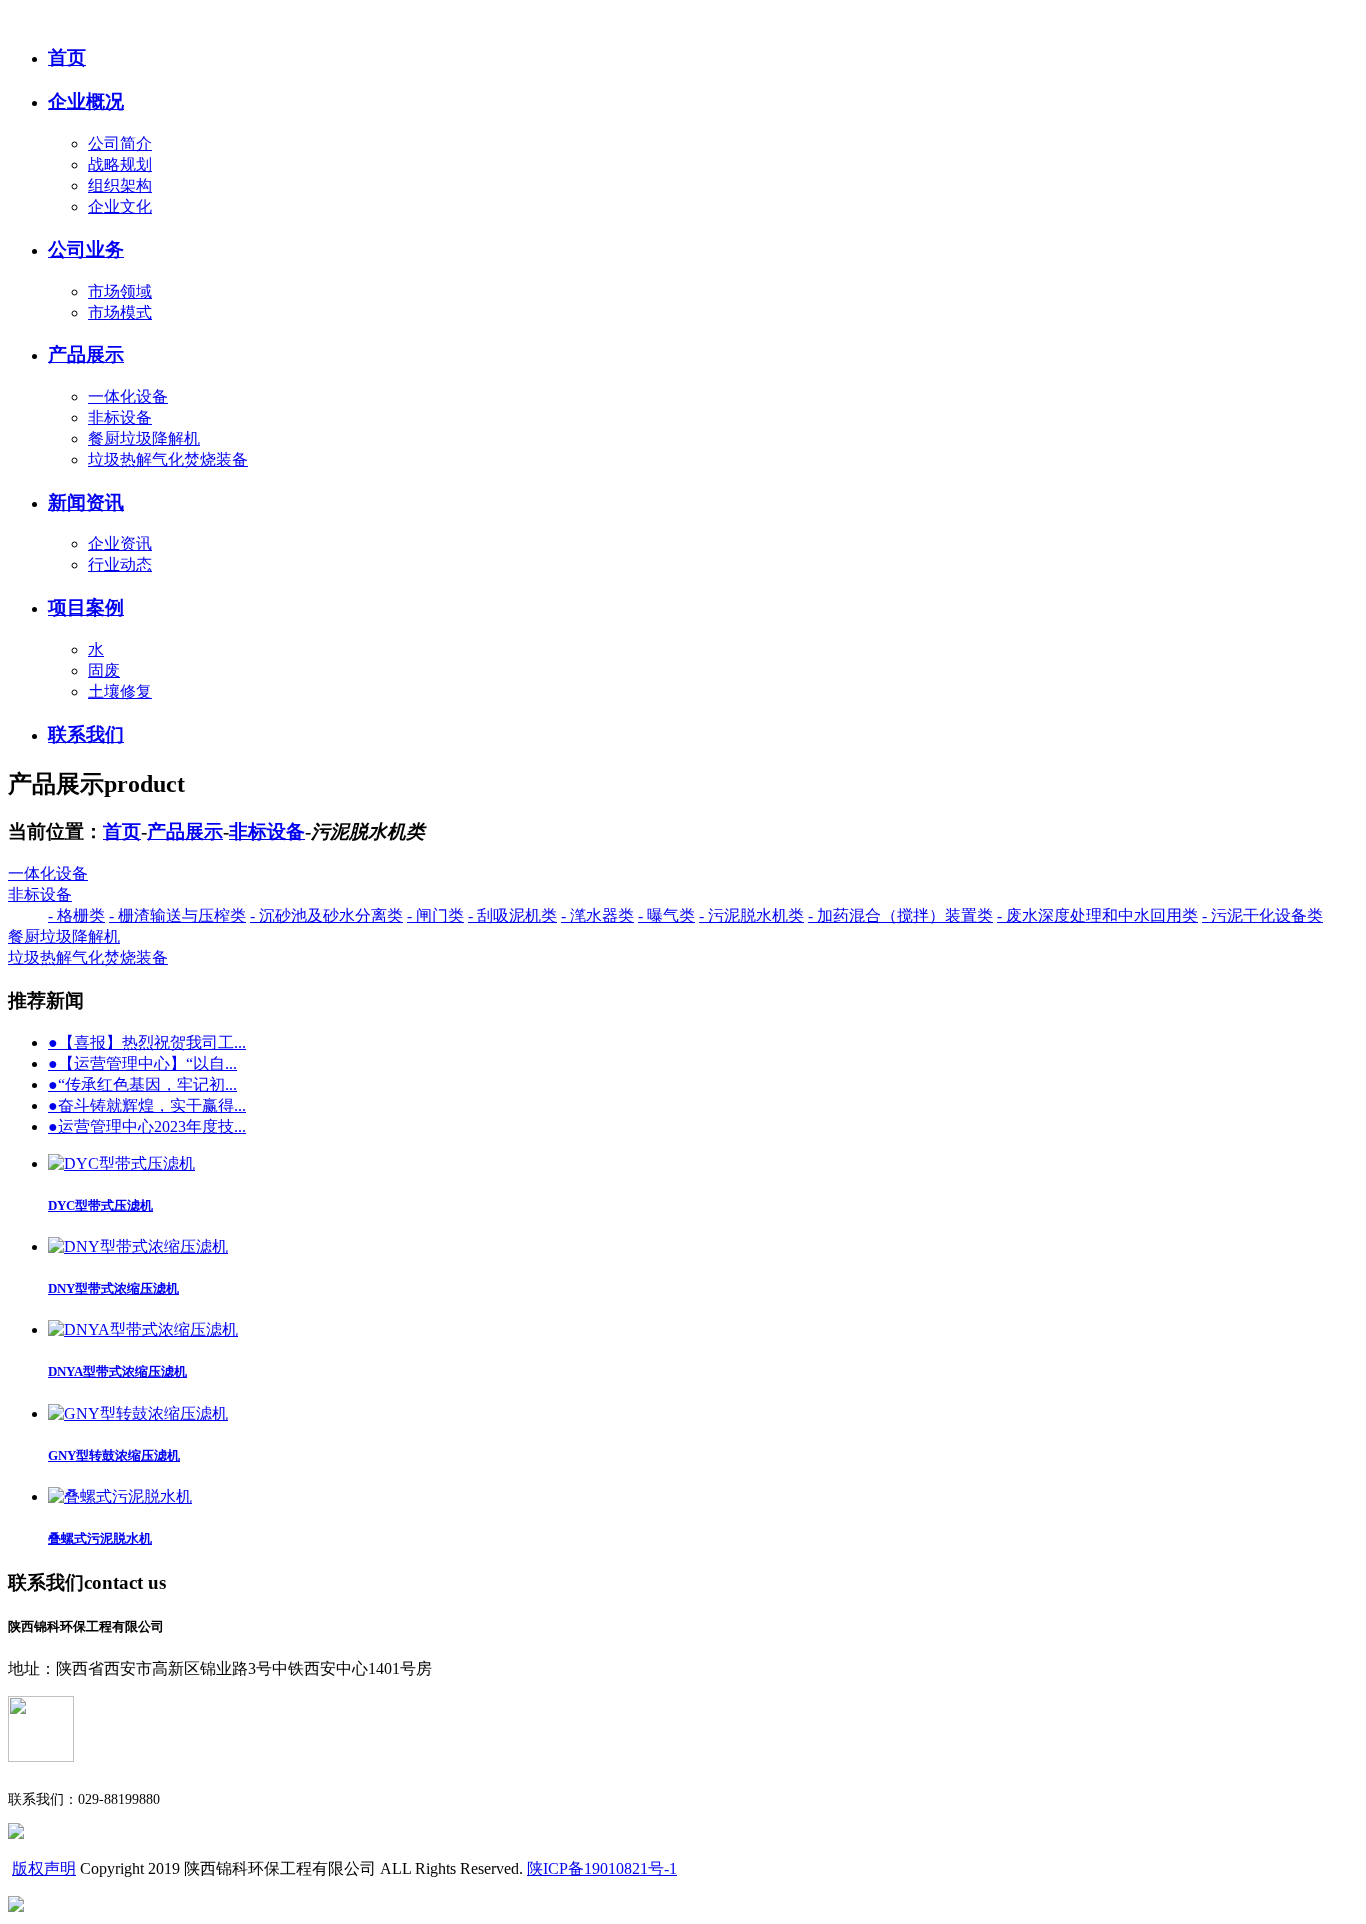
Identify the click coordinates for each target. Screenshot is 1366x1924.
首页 (67, 57)
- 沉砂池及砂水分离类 (326, 915)
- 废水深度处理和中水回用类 (1097, 915)
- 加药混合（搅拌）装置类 (900, 915)
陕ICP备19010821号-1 (602, 1868)
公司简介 (120, 143)
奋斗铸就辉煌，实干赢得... (147, 1105)
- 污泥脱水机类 (751, 915)
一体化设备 (128, 396)
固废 (104, 670)
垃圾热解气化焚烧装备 (168, 459)
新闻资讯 (86, 502)
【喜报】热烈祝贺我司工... (147, 1042)
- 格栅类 (76, 915)
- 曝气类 (666, 915)
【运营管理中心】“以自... (142, 1063)
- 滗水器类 (597, 915)
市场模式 (120, 312)
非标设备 (120, 417)
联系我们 (86, 734)
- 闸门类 (435, 915)
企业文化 (120, 206)
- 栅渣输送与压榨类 (177, 915)
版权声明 (44, 1868)
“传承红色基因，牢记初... (142, 1084)
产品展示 (86, 354)
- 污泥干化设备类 (1262, 915)
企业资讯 (120, 543)
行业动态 (120, 564)
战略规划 (120, 164)
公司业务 (86, 249)
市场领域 (120, 291)
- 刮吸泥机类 (512, 915)
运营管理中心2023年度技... (147, 1126)
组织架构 (120, 185)
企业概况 (86, 101)
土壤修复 (120, 691)
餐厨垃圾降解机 (144, 438)
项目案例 (86, 607)
